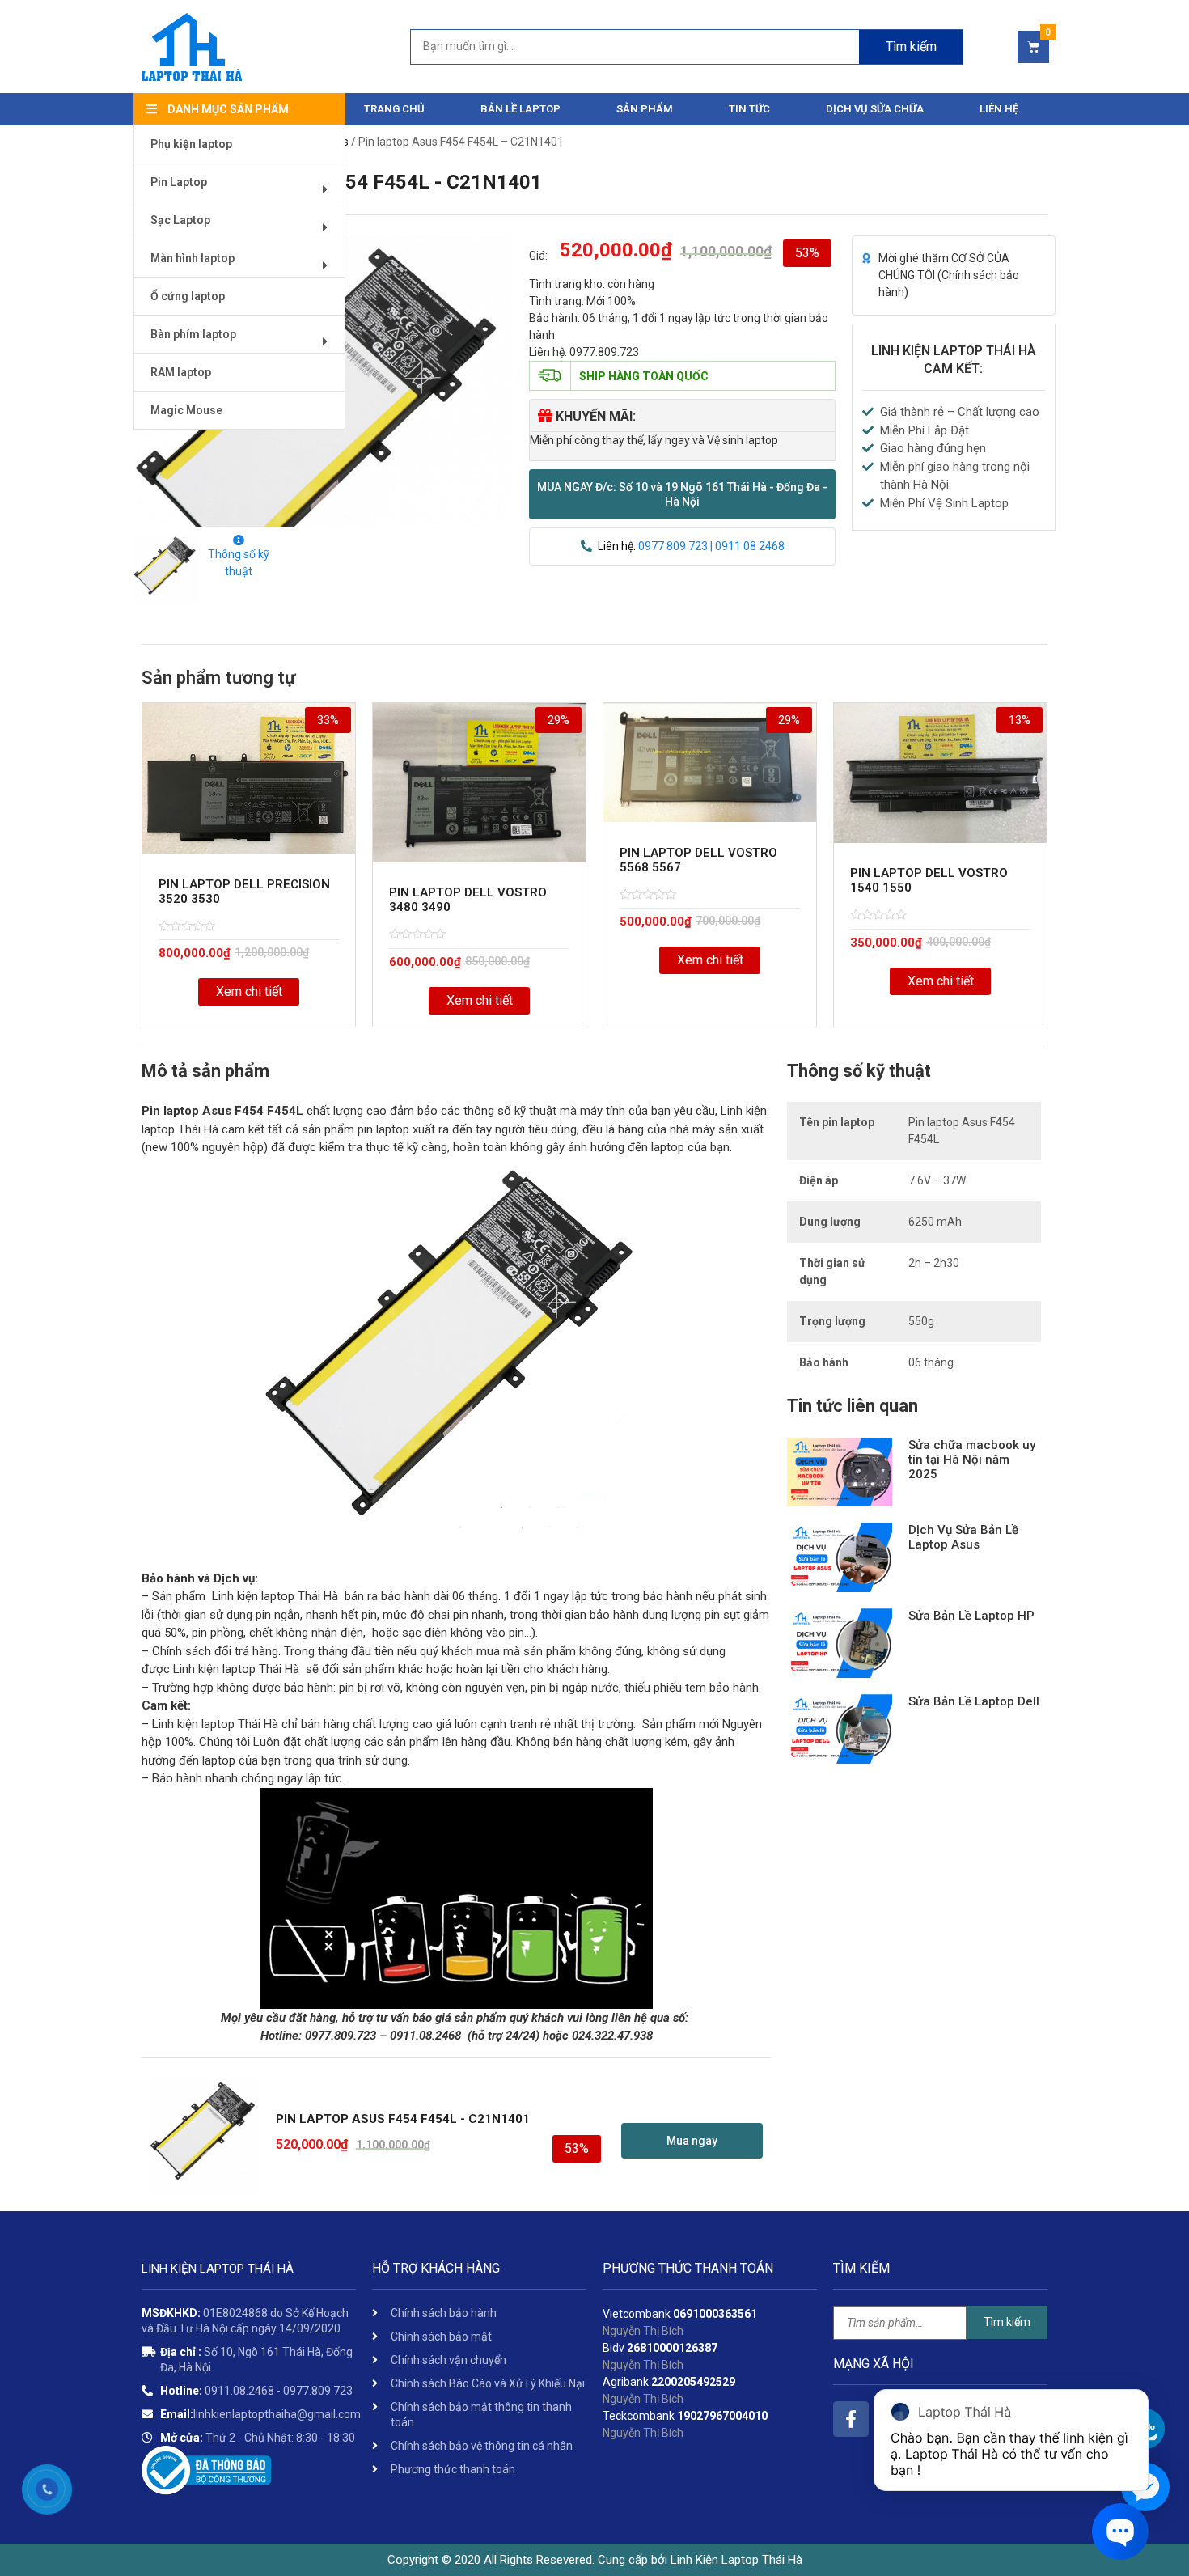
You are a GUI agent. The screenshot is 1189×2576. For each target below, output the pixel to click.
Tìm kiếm (911, 47)
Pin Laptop (179, 182)
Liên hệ (999, 109)
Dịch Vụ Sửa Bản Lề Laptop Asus (963, 1537)
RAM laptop (181, 372)
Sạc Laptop (180, 220)
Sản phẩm (645, 109)
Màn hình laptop (193, 258)
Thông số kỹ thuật (239, 563)
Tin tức (749, 109)
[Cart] (1033, 47)
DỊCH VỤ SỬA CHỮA (875, 109)
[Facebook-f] (851, 2419)
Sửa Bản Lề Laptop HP (971, 1616)
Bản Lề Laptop (520, 109)
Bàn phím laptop (193, 334)
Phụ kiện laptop (191, 144)
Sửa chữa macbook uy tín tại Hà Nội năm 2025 (972, 1460)
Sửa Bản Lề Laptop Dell (974, 1701)
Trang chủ (394, 109)
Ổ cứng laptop (188, 296)
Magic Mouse (186, 410)
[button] (682, 494)
